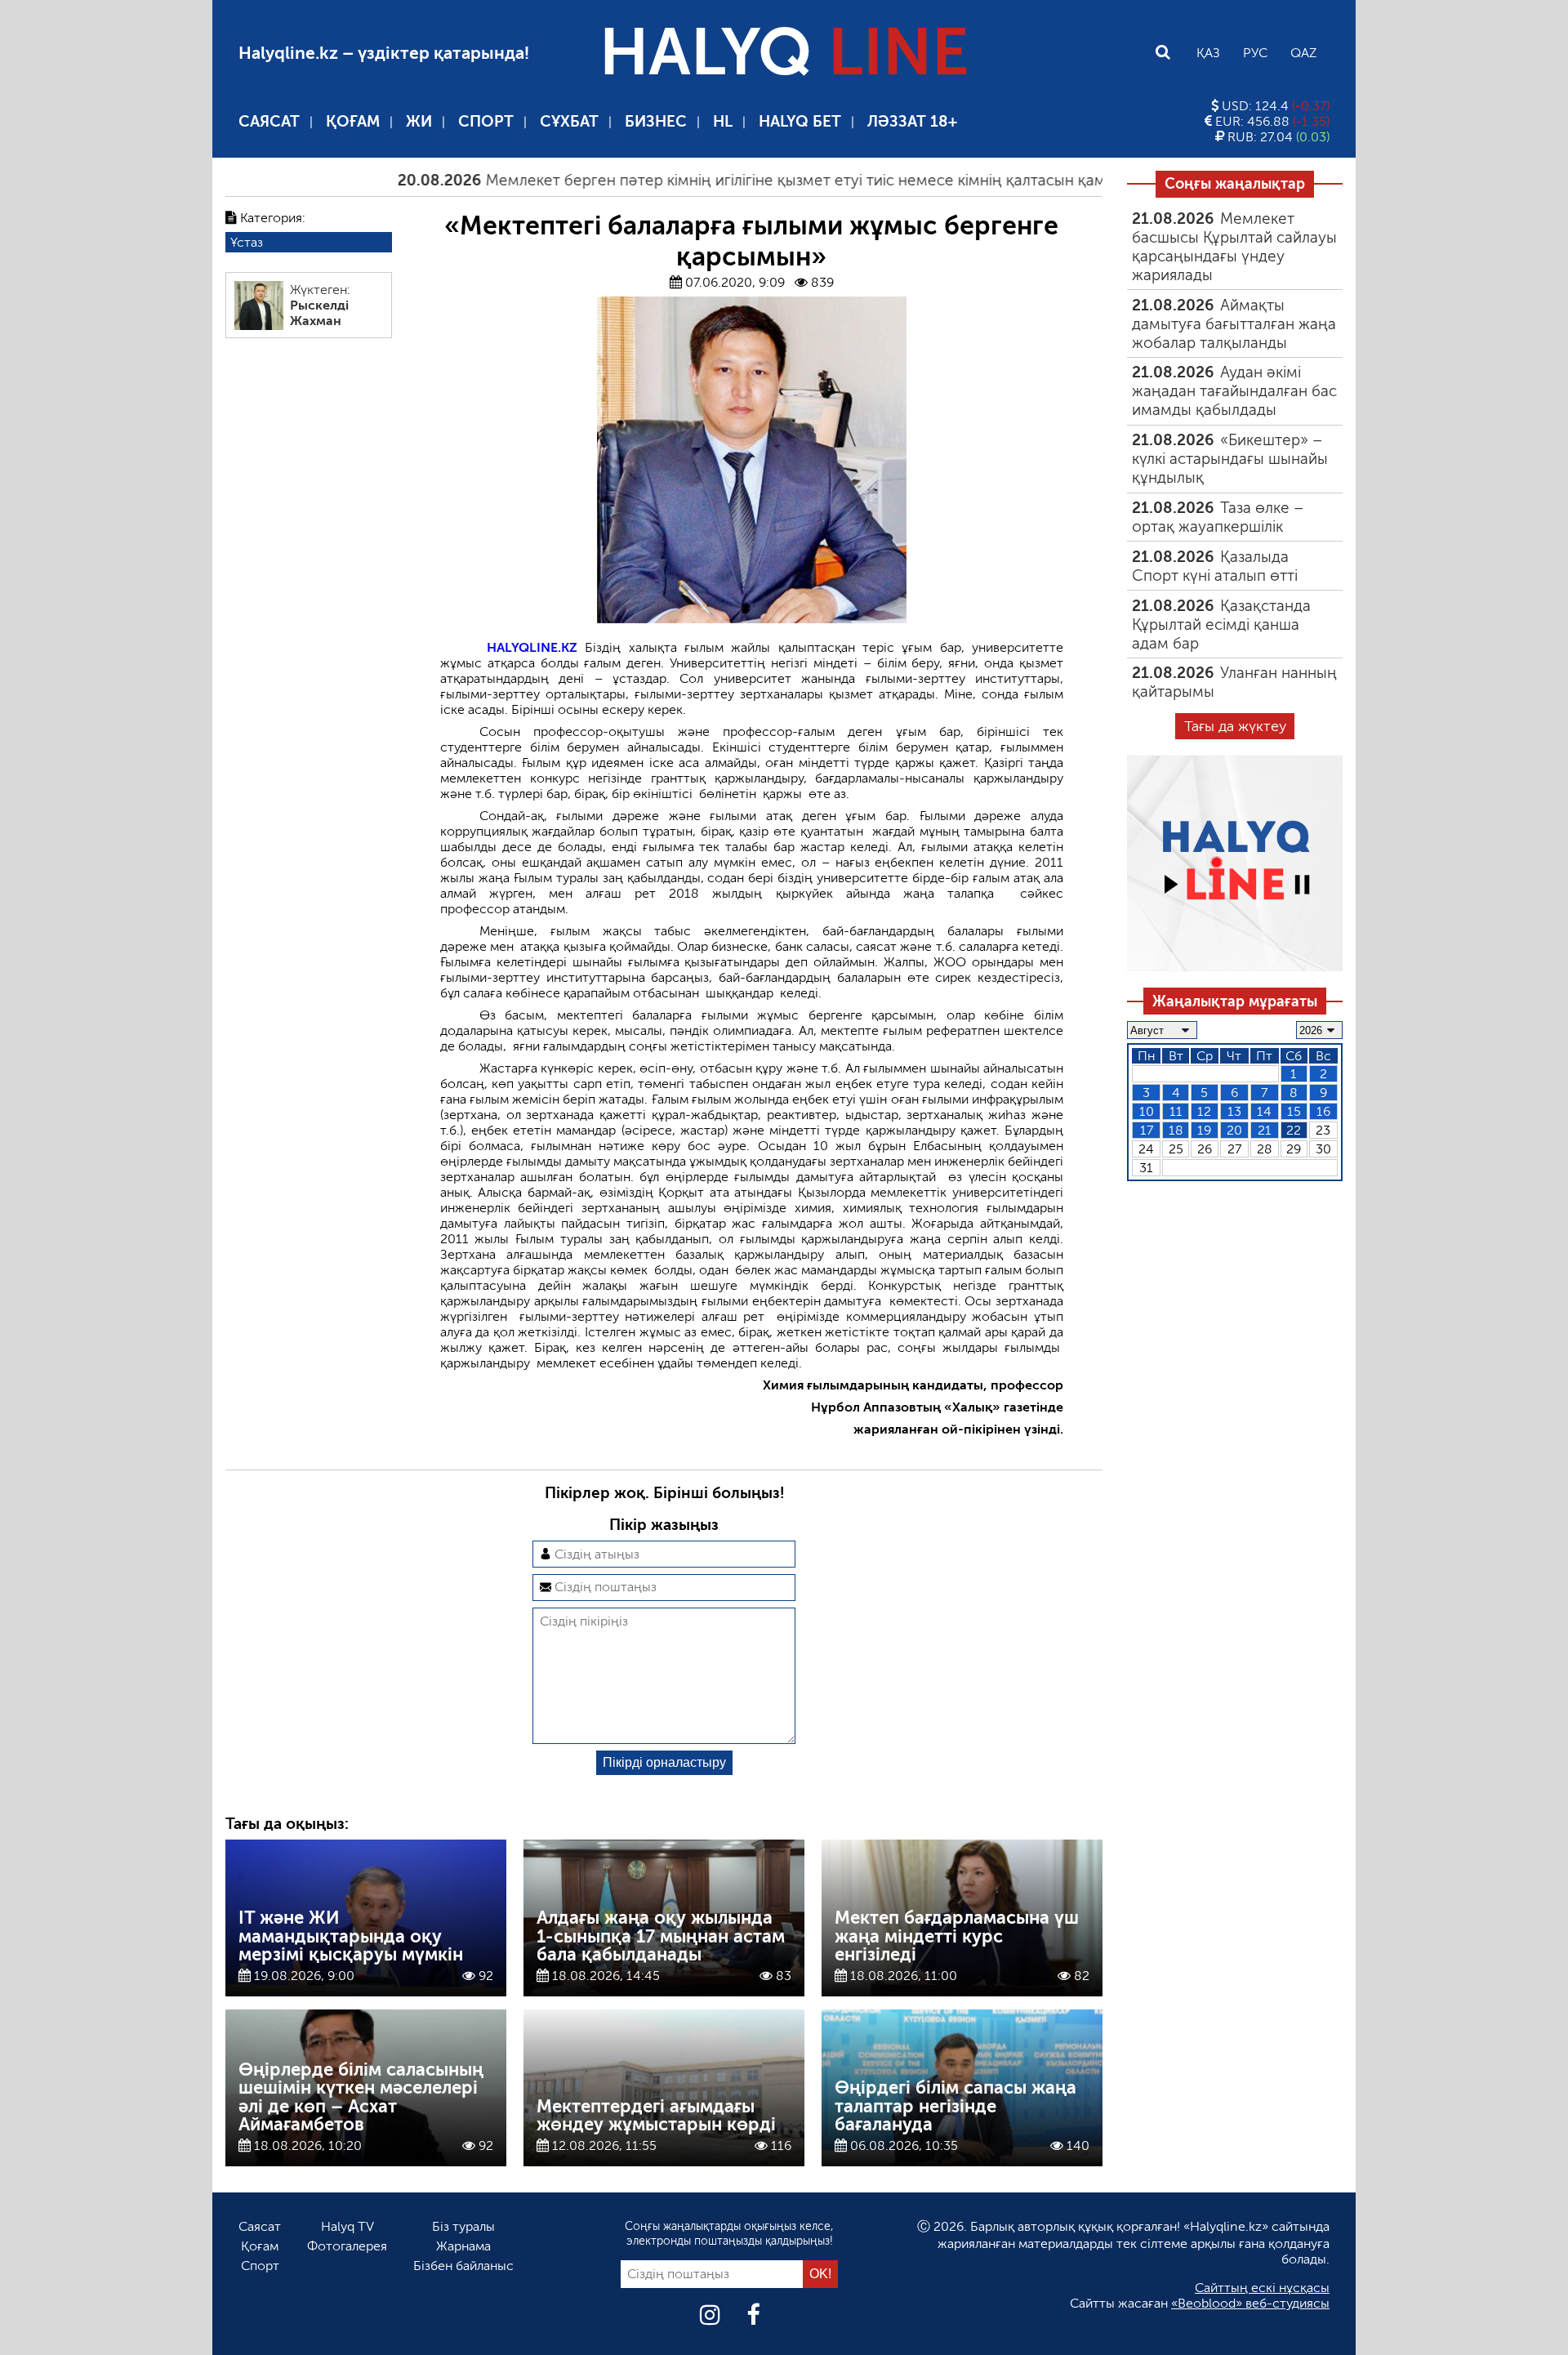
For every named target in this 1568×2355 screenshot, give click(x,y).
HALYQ (784, 52)
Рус (1255, 53)
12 (1204, 1111)
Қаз (1208, 53)
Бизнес (656, 121)
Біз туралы (463, 2226)
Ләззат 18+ (912, 121)
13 (1234, 1111)
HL (723, 121)
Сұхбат (569, 121)
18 (1176, 1130)
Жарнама (463, 2246)
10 (1147, 1111)
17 (1147, 1130)
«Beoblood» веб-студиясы (1250, 2303)
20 (1234, 1130)
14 (1264, 1111)
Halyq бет (800, 121)
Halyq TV (347, 2226)
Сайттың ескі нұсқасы (1262, 2288)
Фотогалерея (347, 2246)
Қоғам (353, 121)
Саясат (269, 121)
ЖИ (419, 121)
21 (1265, 1130)
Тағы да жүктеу (1235, 726)
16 (1323, 1111)
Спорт (486, 121)
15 (1294, 1111)
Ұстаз (247, 242)
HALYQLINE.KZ (532, 647)
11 (1176, 1111)
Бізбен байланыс (463, 2266)
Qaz (1303, 53)
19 (1204, 1130)
